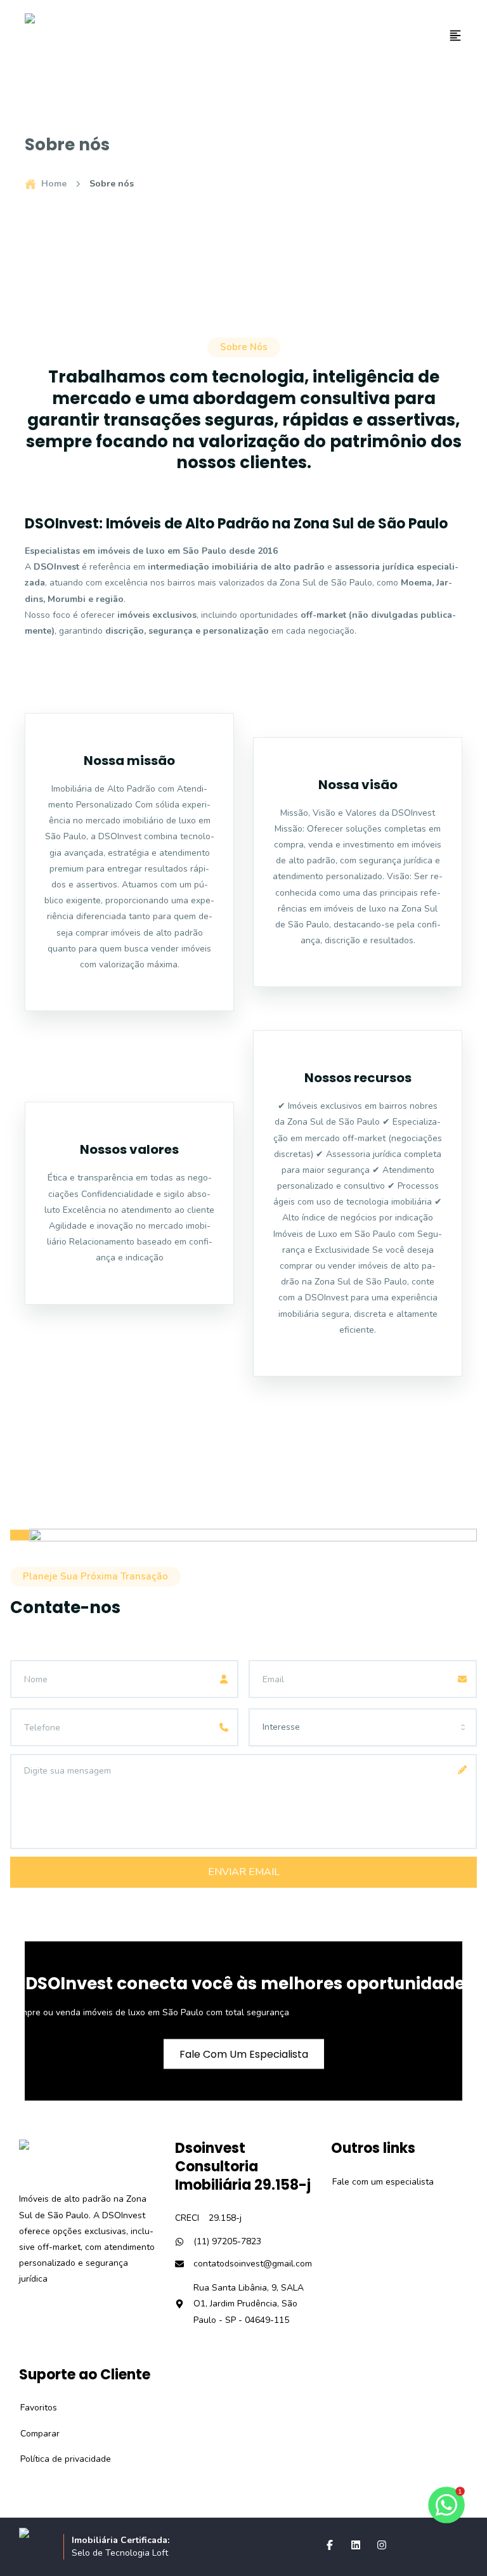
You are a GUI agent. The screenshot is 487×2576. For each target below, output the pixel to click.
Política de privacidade (59, 2459)
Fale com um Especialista (244, 2054)
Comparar (33, 2434)
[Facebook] (330, 2545)
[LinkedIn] (356, 2545)
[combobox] (363, 1727)
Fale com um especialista (376, 2182)
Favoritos (32, 2408)
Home (54, 184)
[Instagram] (382, 2545)
